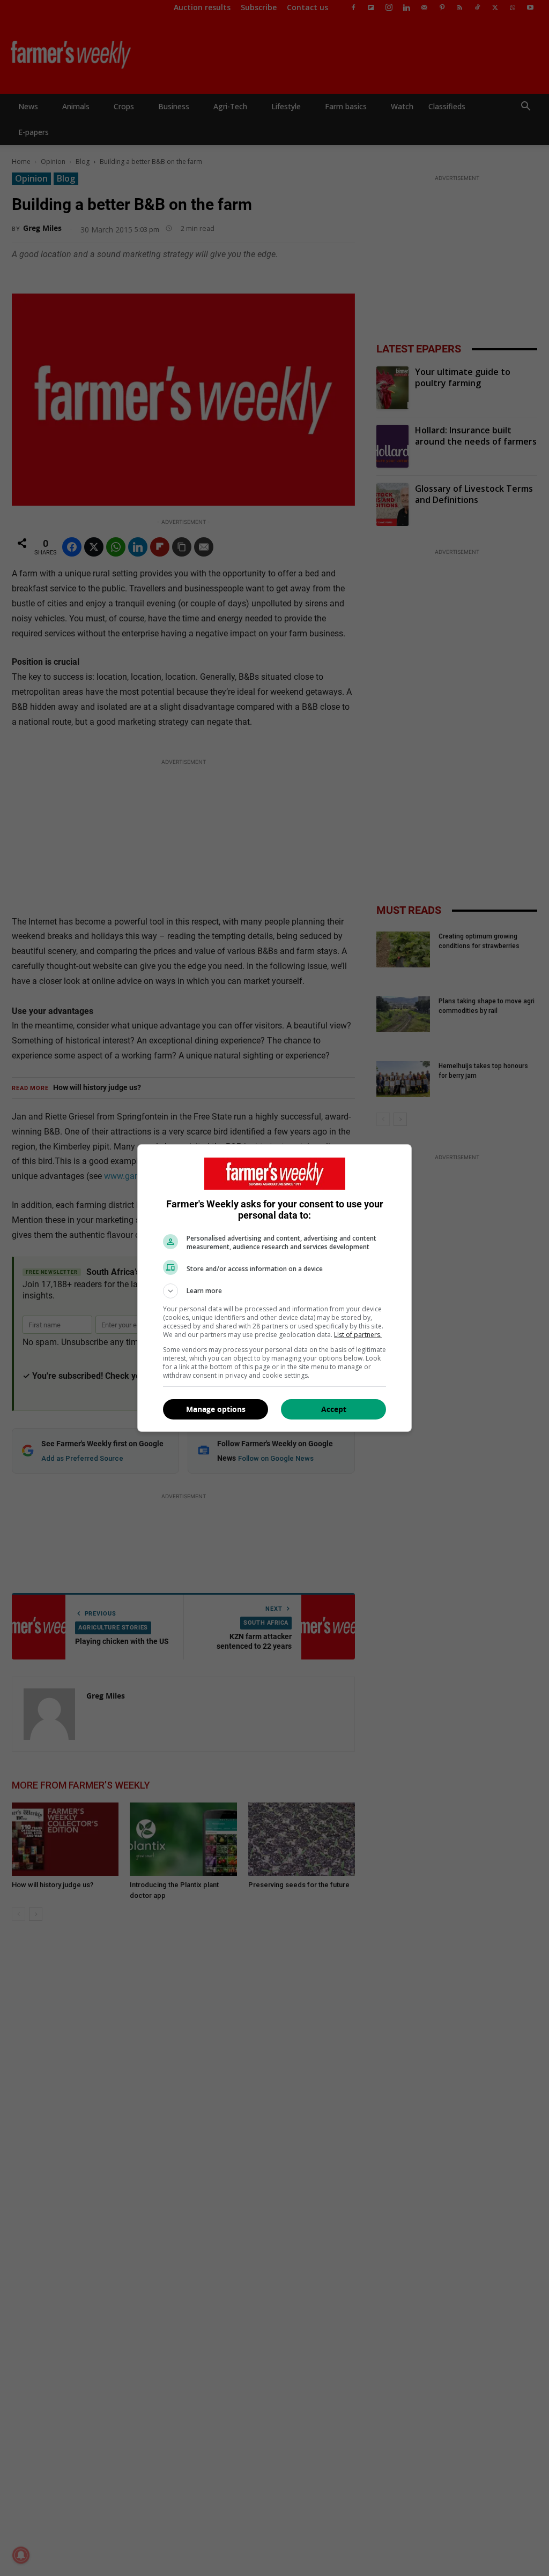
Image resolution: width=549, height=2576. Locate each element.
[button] (274, 1291)
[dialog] (274, 1288)
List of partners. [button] (358, 1335)
